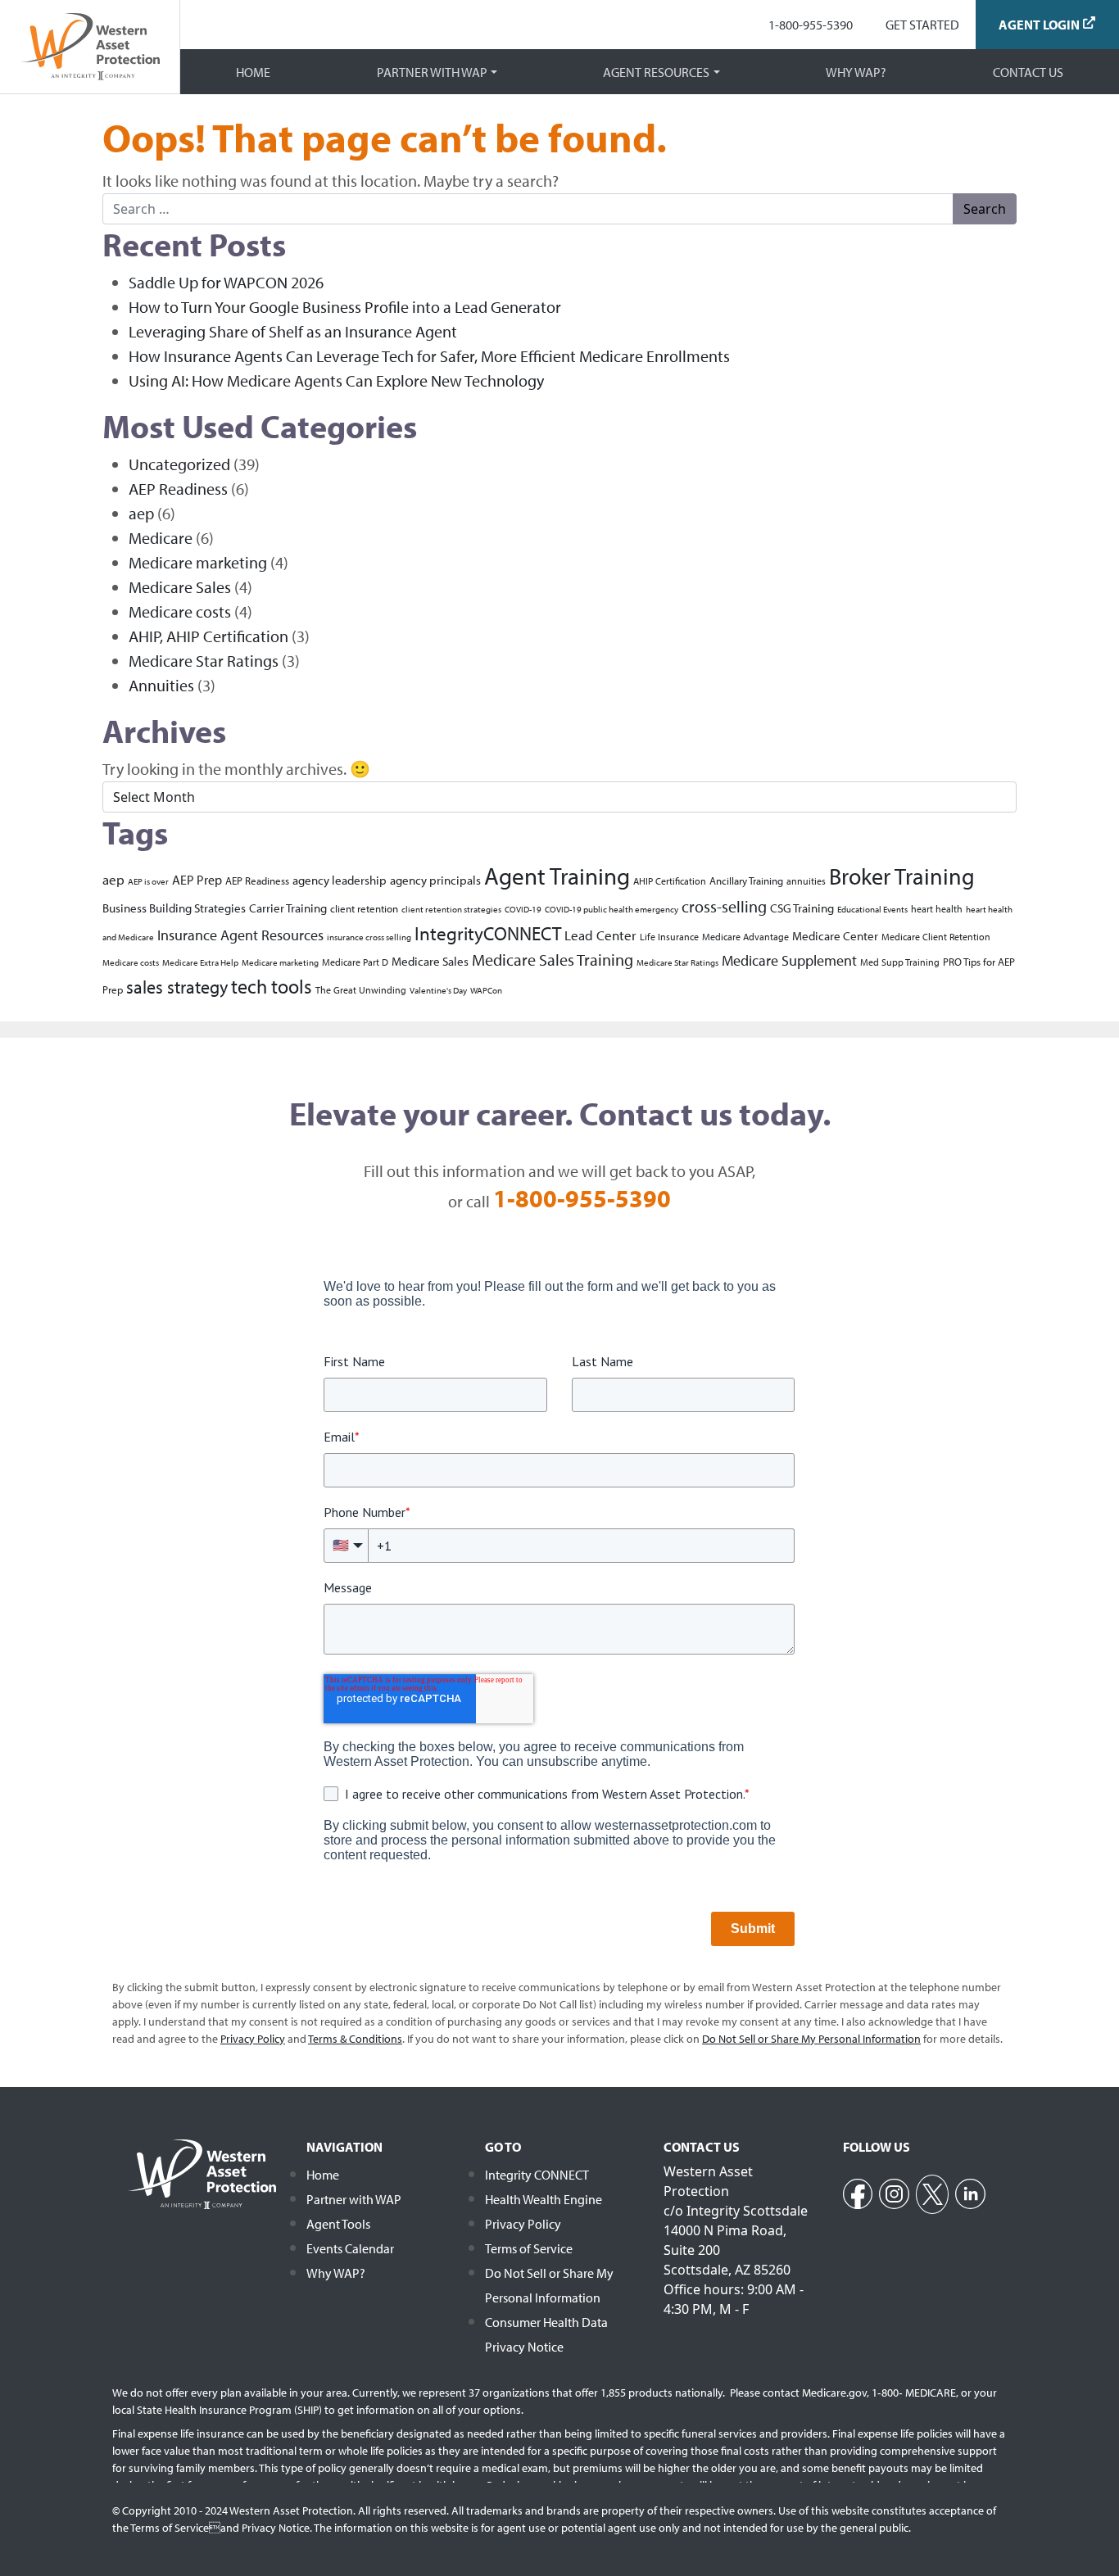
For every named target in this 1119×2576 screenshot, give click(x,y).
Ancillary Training (746, 880)
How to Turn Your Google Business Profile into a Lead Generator (345, 307)
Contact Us (1028, 72)
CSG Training (802, 908)
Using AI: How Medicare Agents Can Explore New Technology (336, 380)
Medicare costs (180, 611)
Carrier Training (288, 908)
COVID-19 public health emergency (612, 909)
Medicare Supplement (789, 960)
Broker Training (902, 876)
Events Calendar (350, 2248)
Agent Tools (338, 2224)
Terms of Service (529, 2248)
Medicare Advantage (745, 937)
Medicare (161, 538)
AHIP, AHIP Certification (208, 636)
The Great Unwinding (361, 990)
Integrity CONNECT (537, 2175)
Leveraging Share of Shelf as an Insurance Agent (293, 331)
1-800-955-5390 (811, 25)
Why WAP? (856, 72)
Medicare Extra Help (200, 962)
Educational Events (872, 909)
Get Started (922, 25)
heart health (937, 909)
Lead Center (600, 935)
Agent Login (1039, 25)
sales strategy (177, 987)
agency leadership (340, 880)
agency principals (435, 880)
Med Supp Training (900, 962)
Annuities (161, 685)
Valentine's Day (438, 990)
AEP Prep (197, 880)
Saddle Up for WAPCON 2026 (226, 282)
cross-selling (724, 906)
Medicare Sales (180, 587)
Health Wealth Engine (544, 2199)
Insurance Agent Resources (240, 935)
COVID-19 (523, 909)
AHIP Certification (670, 881)
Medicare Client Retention (936, 937)
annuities (806, 881)
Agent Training (557, 876)
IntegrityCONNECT (488, 933)
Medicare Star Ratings (204, 661)
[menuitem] (811, 25)
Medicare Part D (355, 962)
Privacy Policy (523, 2224)
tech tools (272, 986)
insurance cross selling (369, 937)
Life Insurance (669, 937)
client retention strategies (451, 909)
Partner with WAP (432, 72)
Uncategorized (179, 464)
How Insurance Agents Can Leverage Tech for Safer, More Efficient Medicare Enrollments (429, 356)
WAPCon (486, 990)
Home (253, 72)
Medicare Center (835, 935)
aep (141, 513)
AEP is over (148, 881)
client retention (364, 908)
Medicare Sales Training (553, 960)
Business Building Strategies (174, 908)
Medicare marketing (198, 562)
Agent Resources (656, 72)
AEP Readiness (178, 489)
